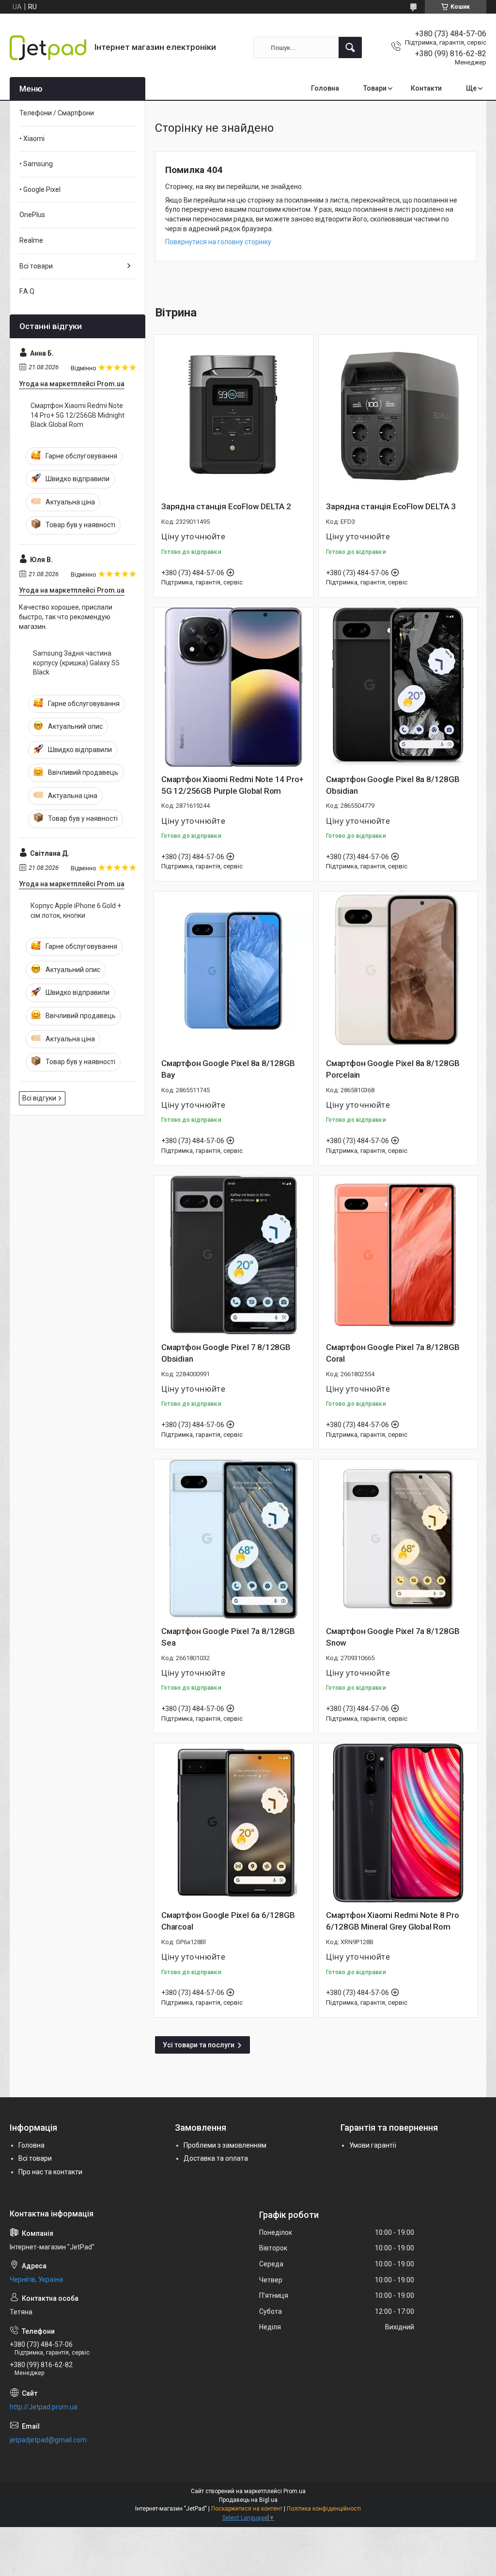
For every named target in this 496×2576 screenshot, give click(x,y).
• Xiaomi (32, 139)
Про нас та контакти (50, 2172)
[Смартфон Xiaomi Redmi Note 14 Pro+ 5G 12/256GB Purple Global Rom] (233, 687)
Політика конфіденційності (324, 2509)
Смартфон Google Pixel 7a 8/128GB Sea (228, 1637)
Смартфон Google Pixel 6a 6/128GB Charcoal (228, 1921)
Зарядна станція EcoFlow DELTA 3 (391, 506)
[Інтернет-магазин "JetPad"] (48, 48)
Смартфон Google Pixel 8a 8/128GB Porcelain (393, 1069)
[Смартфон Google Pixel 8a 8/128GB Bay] (233, 971)
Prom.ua (294, 2491)
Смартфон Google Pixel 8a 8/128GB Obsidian (393, 785)
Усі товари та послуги (199, 2045)
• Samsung (36, 164)
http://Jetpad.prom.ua (44, 2407)
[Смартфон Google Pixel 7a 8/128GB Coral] (398, 1255)
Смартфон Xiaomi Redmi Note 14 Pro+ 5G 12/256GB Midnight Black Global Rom (77, 415)
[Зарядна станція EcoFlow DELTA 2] (233, 414)
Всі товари (36, 266)
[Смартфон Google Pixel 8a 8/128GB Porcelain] (398, 971)
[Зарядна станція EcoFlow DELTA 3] (398, 414)
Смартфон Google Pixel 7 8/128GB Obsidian (226, 1353)
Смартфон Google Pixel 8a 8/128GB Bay (228, 1069)
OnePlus (32, 215)
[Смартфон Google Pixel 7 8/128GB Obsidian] (233, 1255)
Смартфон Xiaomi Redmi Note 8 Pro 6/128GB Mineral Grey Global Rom (393, 1921)
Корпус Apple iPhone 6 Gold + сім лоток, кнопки (76, 911)
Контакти (426, 88)
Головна (325, 88)
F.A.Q (27, 291)
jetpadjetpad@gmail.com (48, 2440)
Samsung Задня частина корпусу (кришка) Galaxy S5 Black (76, 663)
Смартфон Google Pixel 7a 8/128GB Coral (393, 1353)
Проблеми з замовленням (225, 2145)
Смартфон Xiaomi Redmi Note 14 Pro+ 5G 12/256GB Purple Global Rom (232, 785)
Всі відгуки (39, 1098)
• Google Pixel (40, 189)
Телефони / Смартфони (57, 113)
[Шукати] (350, 47)
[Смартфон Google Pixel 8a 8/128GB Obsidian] (398, 687)
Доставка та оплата (216, 2158)
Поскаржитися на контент (247, 2509)
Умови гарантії (373, 2145)
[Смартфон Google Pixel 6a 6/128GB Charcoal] (233, 1823)
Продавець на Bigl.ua (248, 2500)
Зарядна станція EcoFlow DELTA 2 (226, 506)
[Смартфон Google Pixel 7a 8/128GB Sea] (233, 1539)
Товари (375, 88)
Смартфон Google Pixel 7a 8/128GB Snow (393, 1637)
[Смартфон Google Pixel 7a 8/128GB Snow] (398, 1539)
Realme (31, 240)
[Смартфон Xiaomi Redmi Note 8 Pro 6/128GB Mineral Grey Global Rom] (398, 1823)
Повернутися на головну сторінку (218, 242)
